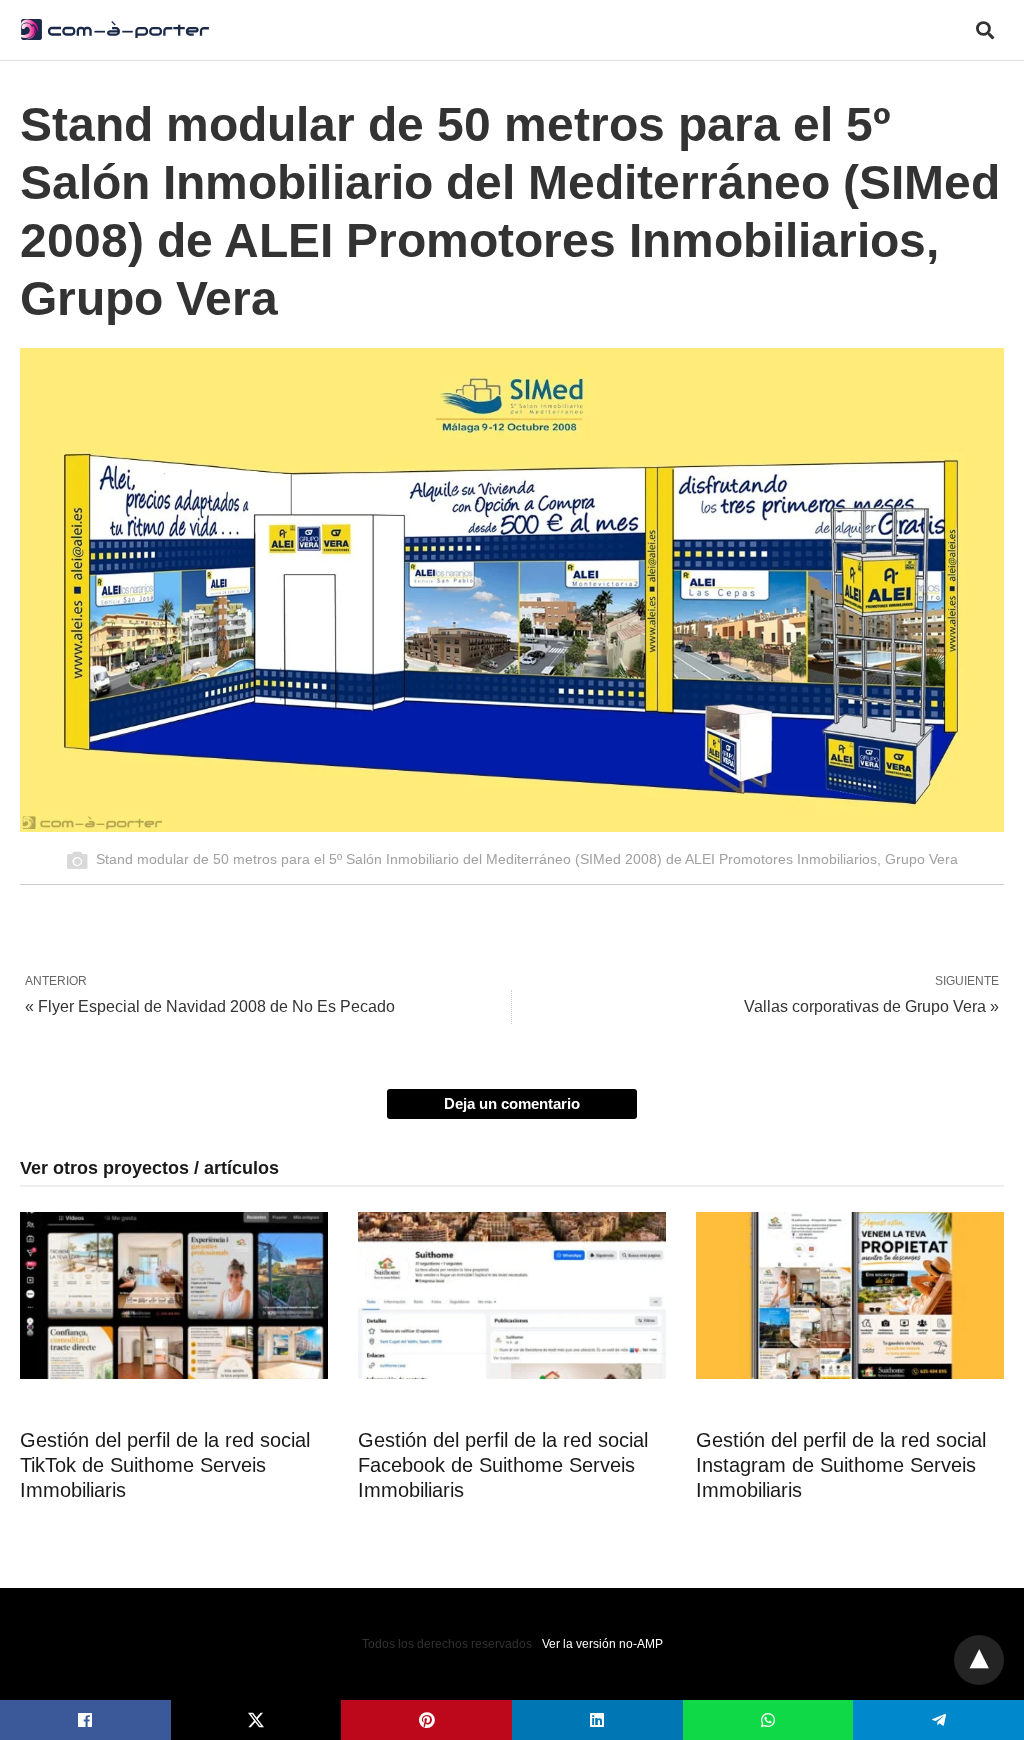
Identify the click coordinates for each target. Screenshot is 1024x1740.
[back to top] (979, 1660)
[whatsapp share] (768, 1720)
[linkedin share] (597, 1720)
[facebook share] (85, 1720)
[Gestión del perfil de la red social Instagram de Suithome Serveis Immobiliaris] (850, 1295)
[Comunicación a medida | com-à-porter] (115, 29)
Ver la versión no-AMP (602, 1644)
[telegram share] (938, 1720)
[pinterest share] (426, 1720)
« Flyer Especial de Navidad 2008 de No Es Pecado (210, 1006)
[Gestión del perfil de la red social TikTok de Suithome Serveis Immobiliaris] (174, 1295)
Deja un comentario (512, 1103)
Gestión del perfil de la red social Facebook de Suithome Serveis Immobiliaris (503, 1465)
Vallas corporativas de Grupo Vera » (871, 1006)
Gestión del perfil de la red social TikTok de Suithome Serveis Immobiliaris (165, 1465)
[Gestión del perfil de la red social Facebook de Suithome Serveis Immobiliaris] (512, 1295)
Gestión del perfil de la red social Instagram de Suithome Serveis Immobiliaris (841, 1465)
